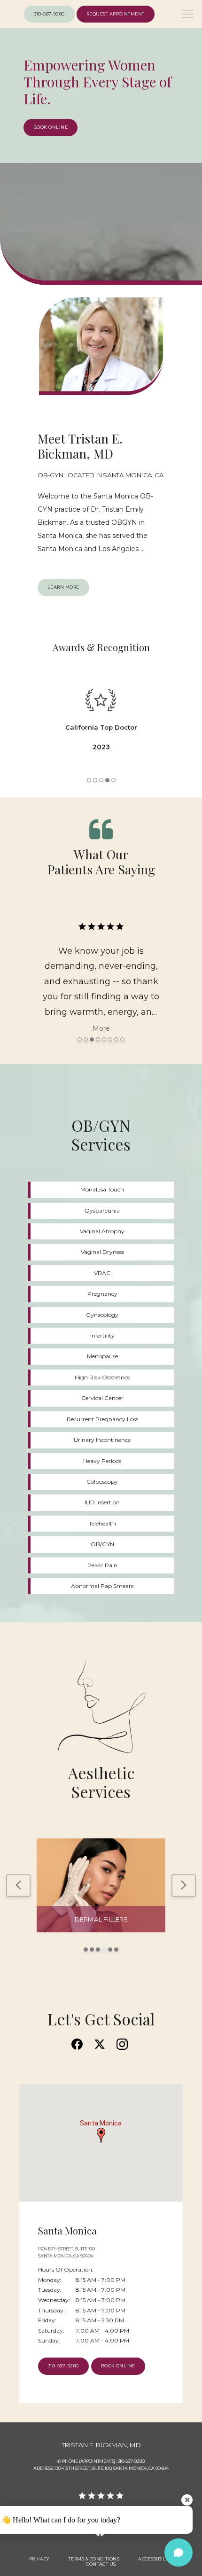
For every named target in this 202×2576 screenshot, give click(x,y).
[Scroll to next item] (184, 1885)
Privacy (39, 2559)
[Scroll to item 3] (101, 780)
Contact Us (101, 2564)
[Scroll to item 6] (110, 1039)
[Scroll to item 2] (95, 780)
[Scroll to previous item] (18, 1885)
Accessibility (155, 2559)
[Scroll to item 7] (116, 1039)
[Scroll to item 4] (107, 780)
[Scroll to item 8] (122, 1039)
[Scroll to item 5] (113, 780)
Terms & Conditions (94, 2559)
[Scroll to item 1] (89, 780)
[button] (188, 15)
